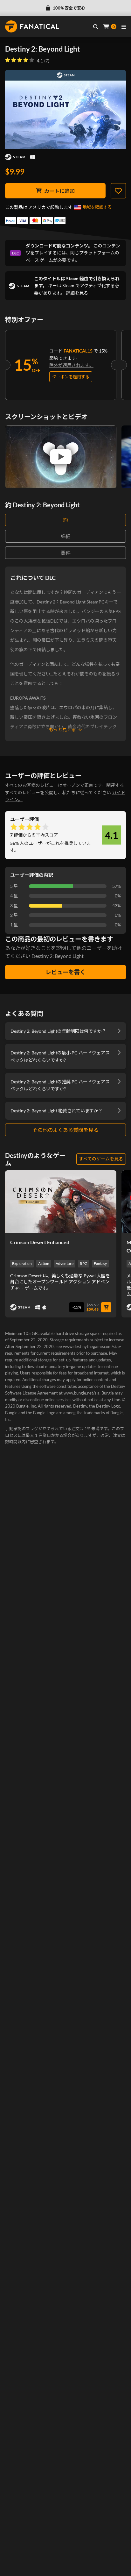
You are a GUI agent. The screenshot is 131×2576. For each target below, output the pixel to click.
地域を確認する (97, 207)
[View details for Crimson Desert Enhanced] (61, 1202)
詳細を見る (77, 293)
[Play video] (61, 457)
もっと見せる (62, 729)
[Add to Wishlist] (118, 191)
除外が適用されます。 (71, 365)
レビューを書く (65, 972)
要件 (65, 553)
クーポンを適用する (71, 377)
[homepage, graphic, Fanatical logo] (32, 26)
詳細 (65, 536)
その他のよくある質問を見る (65, 1130)
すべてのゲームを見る (101, 1159)
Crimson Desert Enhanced (40, 1242)
